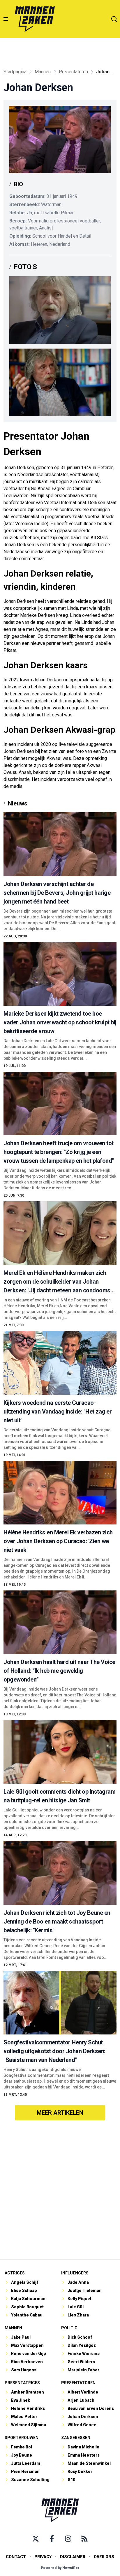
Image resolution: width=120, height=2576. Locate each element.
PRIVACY (43, 2557)
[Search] (114, 19)
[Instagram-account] (68, 2539)
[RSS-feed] (84, 2539)
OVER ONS (104, 2557)
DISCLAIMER (73, 2557)
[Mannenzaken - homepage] (35, 19)
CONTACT (16, 2557)
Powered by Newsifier (60, 2568)
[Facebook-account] (52, 2539)
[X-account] (36, 2539)
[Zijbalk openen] (6, 19)
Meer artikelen (60, 2113)
